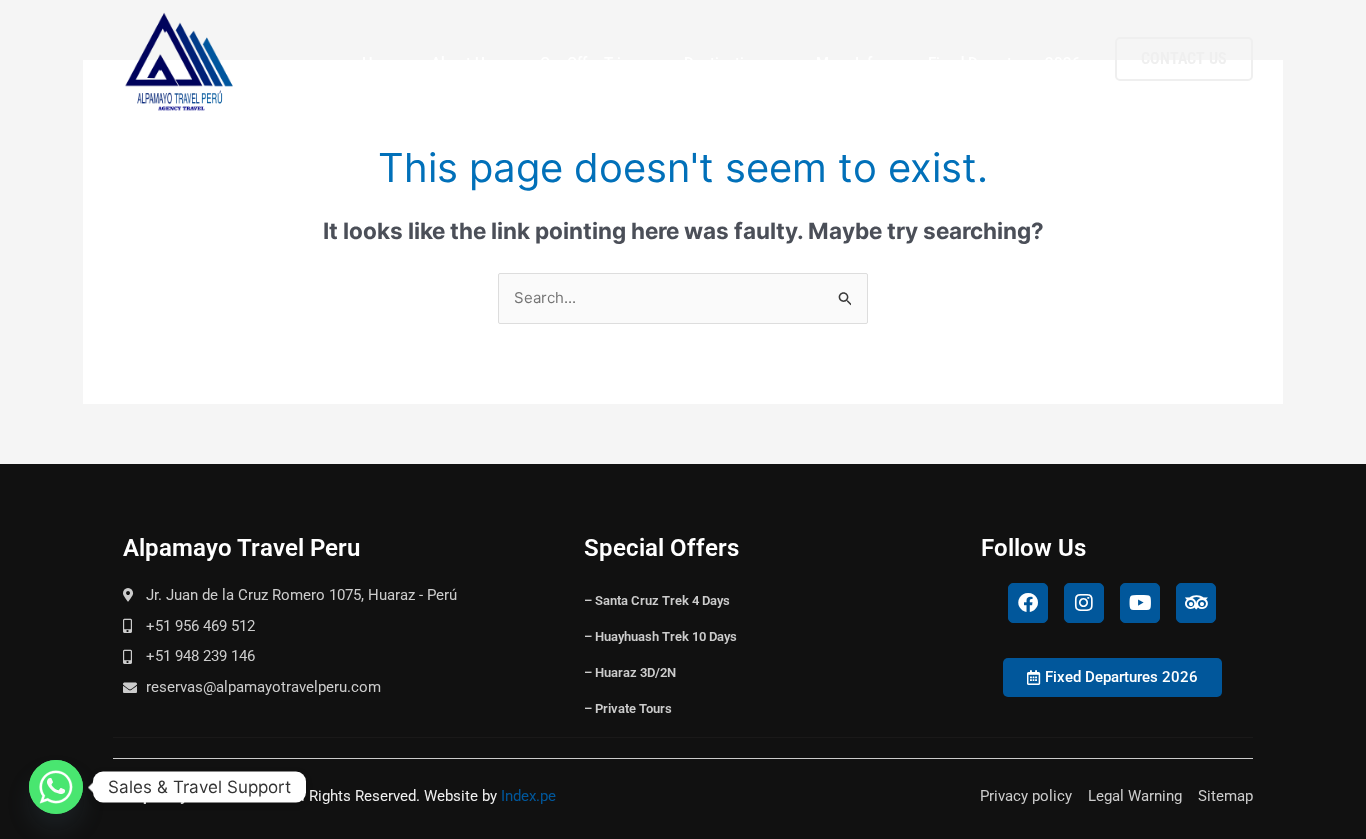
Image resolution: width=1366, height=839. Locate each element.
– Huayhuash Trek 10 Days (660, 636)
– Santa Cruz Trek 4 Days (657, 600)
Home (382, 63)
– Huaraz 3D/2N (630, 672)
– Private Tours (628, 708)
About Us (462, 63)
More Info (848, 63)
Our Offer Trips (588, 63)
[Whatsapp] (56, 787)
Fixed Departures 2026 (1004, 63)
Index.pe (528, 796)
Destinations (726, 63)
